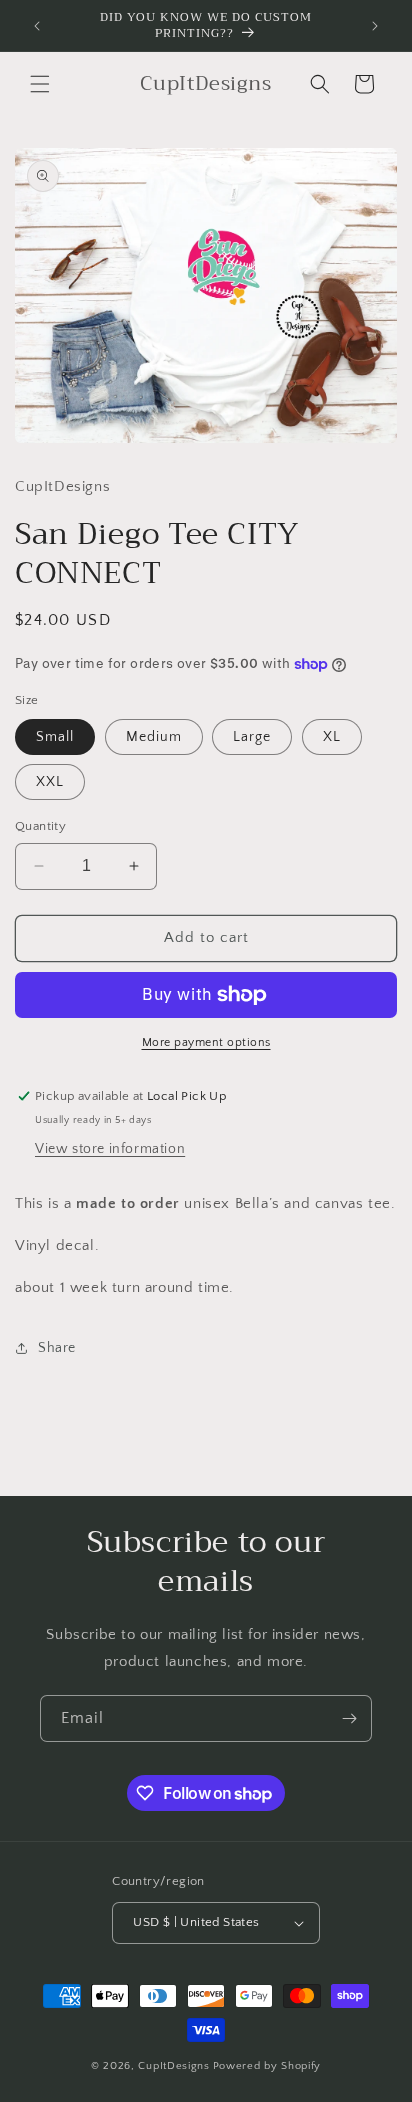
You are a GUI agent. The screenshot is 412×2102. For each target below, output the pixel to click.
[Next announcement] (375, 26)
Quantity (40, 826)
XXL (50, 782)
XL (332, 737)
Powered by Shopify (267, 2066)
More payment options (206, 1042)
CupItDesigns (173, 2066)
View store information (110, 1149)
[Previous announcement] (37, 26)
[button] (40, 84)
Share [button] (57, 1348)
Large (252, 737)
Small (55, 737)
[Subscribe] (349, 1718)
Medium (154, 737)
